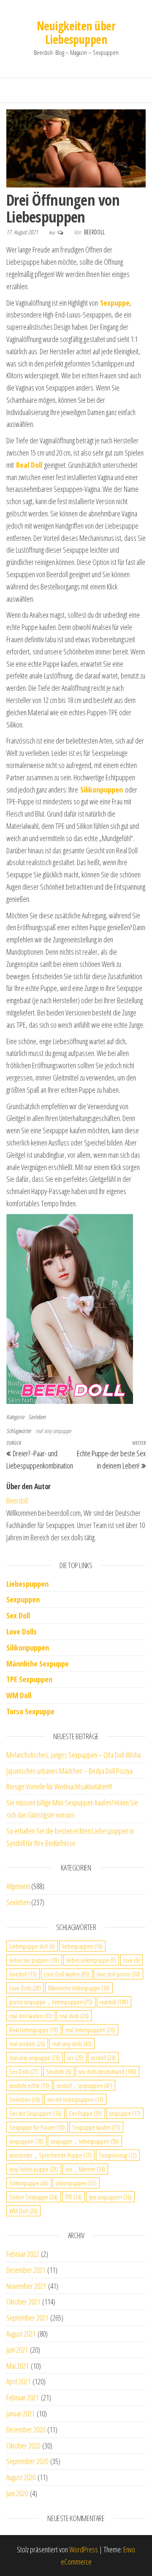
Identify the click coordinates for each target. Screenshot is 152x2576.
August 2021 (21, 2334)
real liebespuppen (90, 2030)
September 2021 (27, 2318)
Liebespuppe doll (32, 1946)
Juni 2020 (17, 2493)
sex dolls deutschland (107, 2071)
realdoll (114, 2002)
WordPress (84, 2549)
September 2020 (27, 2461)
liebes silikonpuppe (91, 1960)
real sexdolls (27, 2044)
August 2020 (21, 2477)
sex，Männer (85, 2169)
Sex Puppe (85, 2113)
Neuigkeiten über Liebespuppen (76, 33)
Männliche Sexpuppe (38, 1664)
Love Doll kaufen (67, 1974)
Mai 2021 (18, 2366)
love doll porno (118, 1974)
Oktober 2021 (23, 2302)
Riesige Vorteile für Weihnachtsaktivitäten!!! (59, 1786)
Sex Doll (18, 1615)
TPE (73, 2197)
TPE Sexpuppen (29, 1679)
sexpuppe (125, 2113)
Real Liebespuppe (34, 2030)
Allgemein (18, 1886)
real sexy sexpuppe (53, 1431)
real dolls (74, 2016)
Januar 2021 (20, 2413)
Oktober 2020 (23, 2446)
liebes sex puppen (34, 1960)
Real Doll (29, 465)
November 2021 (26, 2286)
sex (75, 2058)
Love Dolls (22, 1631)
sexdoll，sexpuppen (84, 2085)
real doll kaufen (31, 2016)
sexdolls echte (29, 2085)
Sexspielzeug (118, 2155)
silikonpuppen (76, 2183)
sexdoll (103, 2058)
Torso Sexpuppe (30, 1711)
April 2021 (18, 2381)
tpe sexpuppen (110, 2197)
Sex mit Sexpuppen (35, 2113)
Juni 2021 (17, 2350)
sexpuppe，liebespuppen (85, 2141)
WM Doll (23, 2211)
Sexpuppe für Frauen (37, 2127)
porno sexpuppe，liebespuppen (51, 2002)
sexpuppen (26, 2141)
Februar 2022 (23, 2254)
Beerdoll (94, 232)
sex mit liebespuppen (75, 2099)
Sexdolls (59, 2071)
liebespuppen (82, 1946)
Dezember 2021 (26, 2270)
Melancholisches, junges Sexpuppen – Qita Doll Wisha (73, 1755)
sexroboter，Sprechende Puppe (50, 2155)
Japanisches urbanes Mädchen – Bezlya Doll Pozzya (69, 1771)
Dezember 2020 (26, 2429)
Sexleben (37, 1417)
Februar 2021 (23, 2397)
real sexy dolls (72, 2044)
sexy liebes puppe (34, 2169)
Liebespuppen (27, 1584)
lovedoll (23, 1974)
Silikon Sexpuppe (34, 2197)
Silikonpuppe (29, 2183)
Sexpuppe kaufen (96, 2127)
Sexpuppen (23, 1599)
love (132, 1960)
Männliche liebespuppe (79, 1988)
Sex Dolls (24, 2071)
